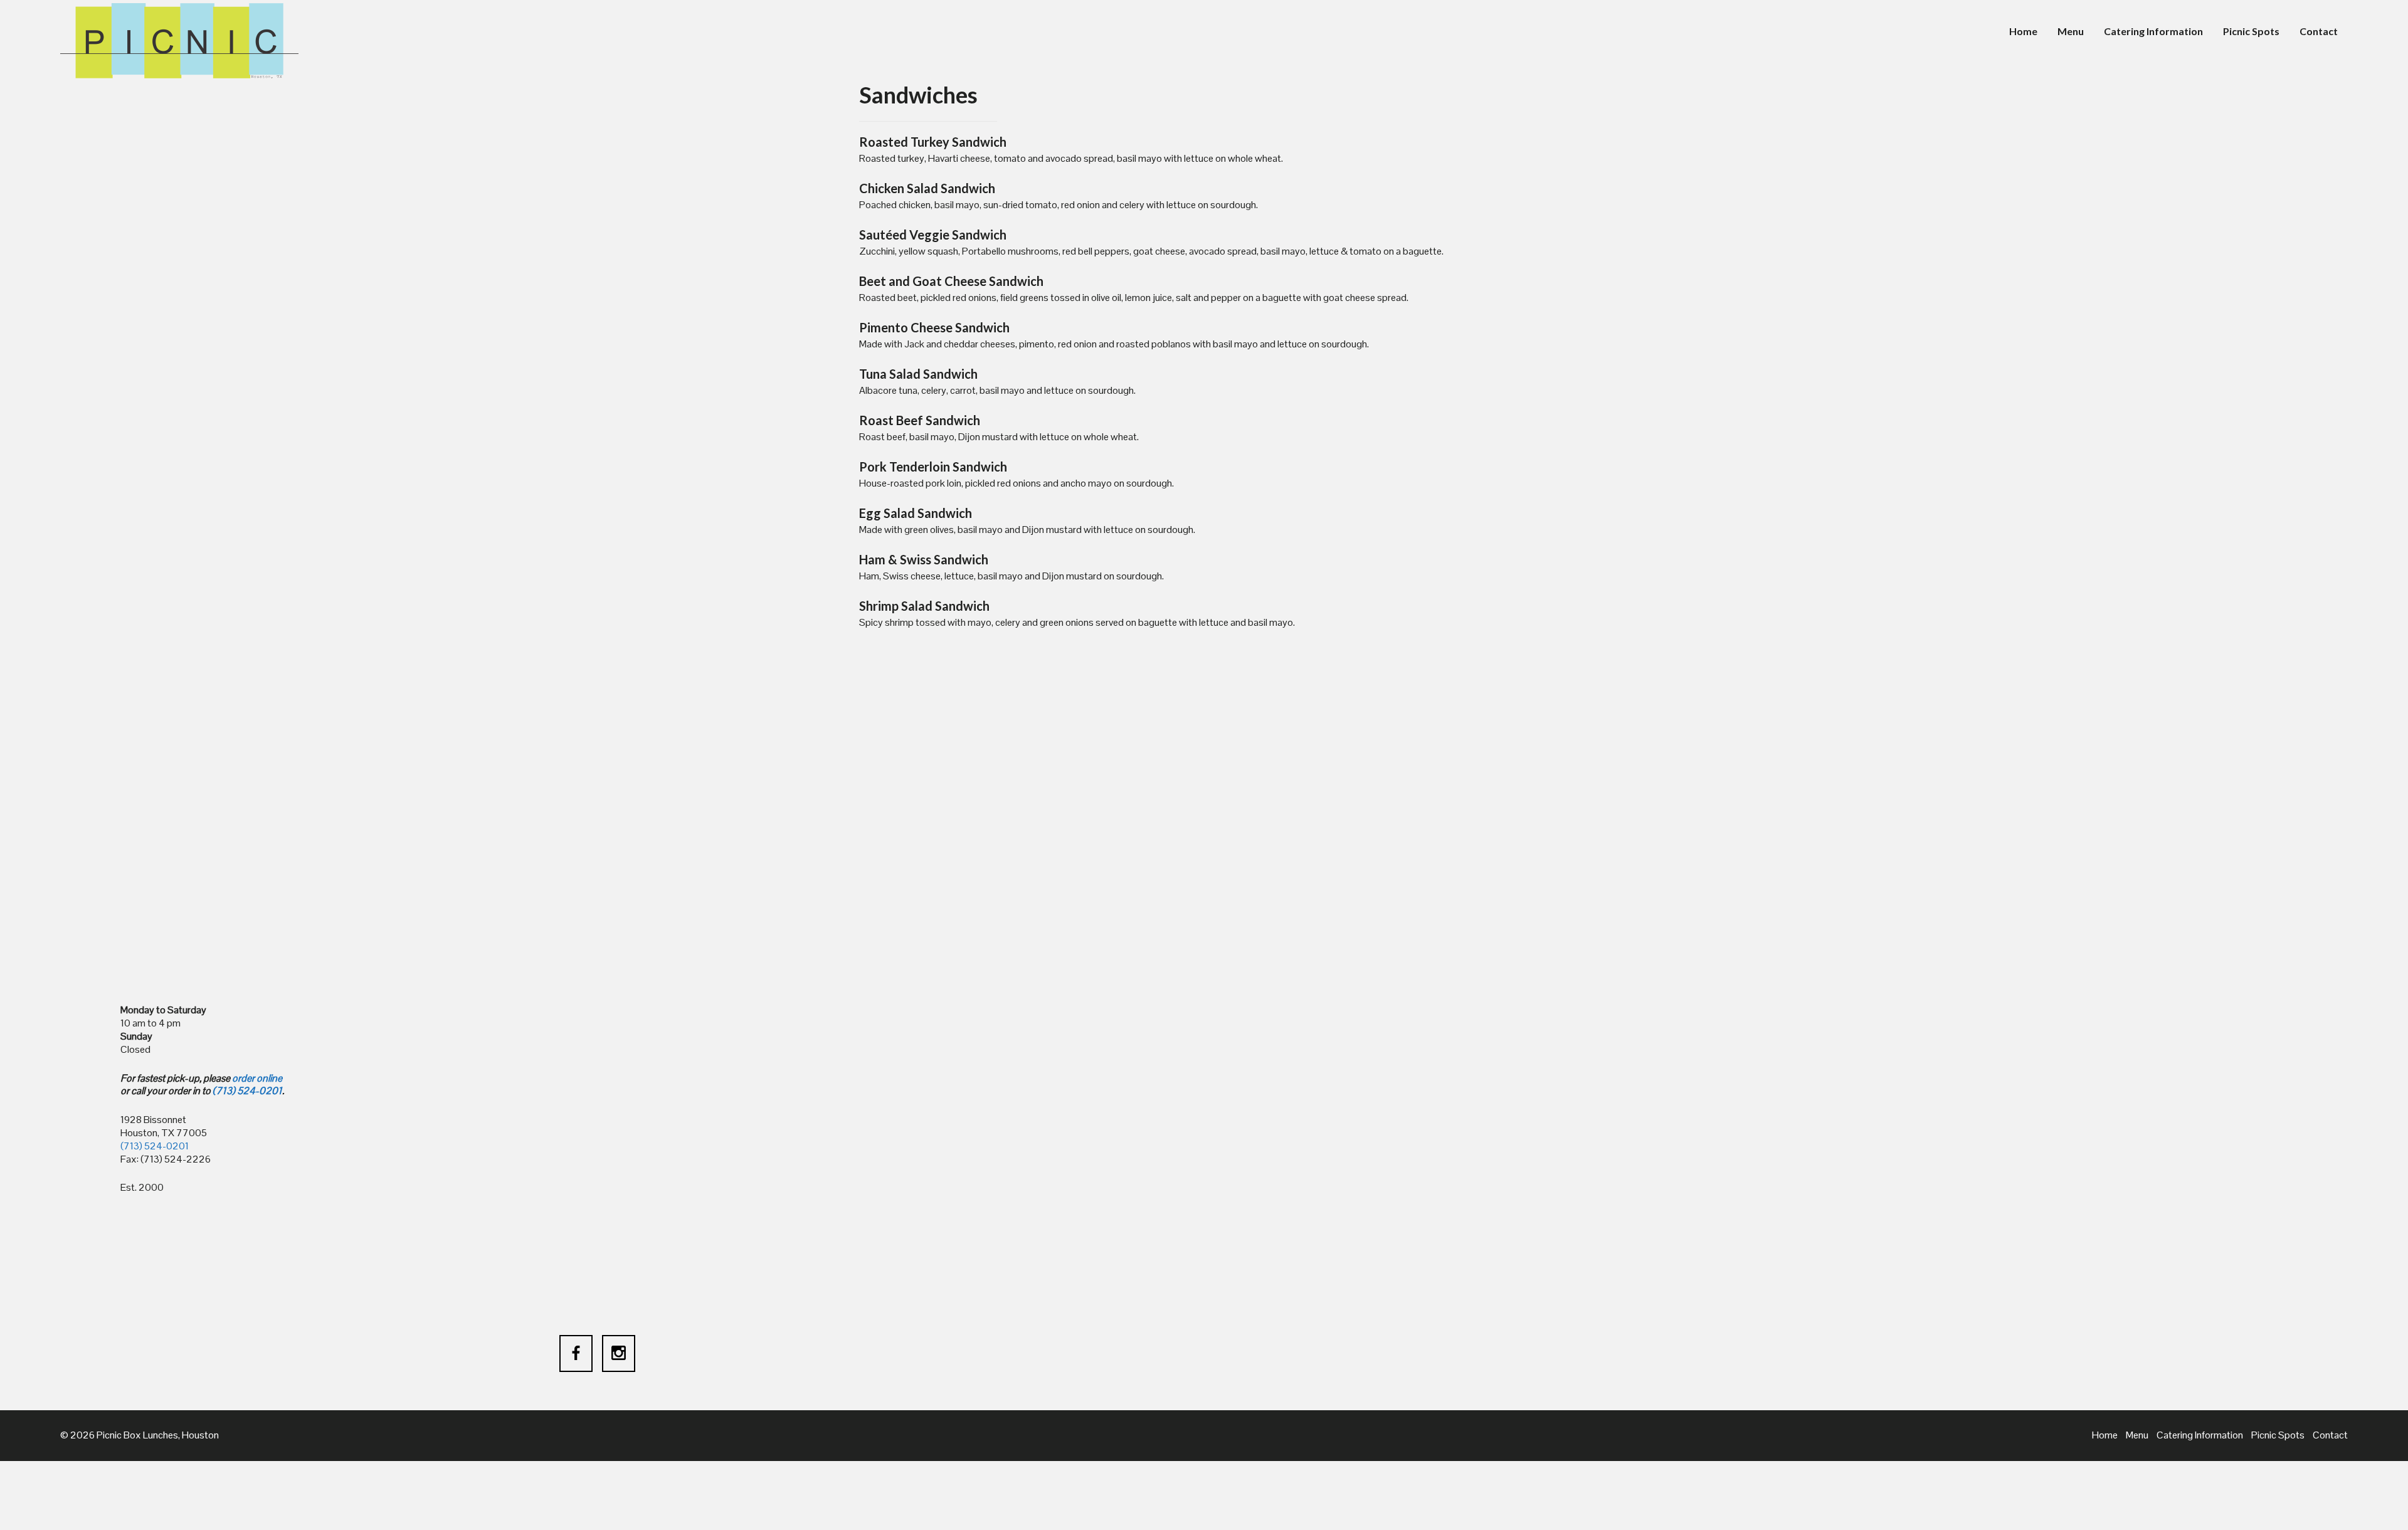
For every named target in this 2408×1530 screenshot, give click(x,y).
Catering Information (2153, 31)
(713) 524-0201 (247, 1091)
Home (2023, 31)
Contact (2319, 31)
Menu (2071, 31)
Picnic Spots (2251, 31)
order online (257, 1078)
